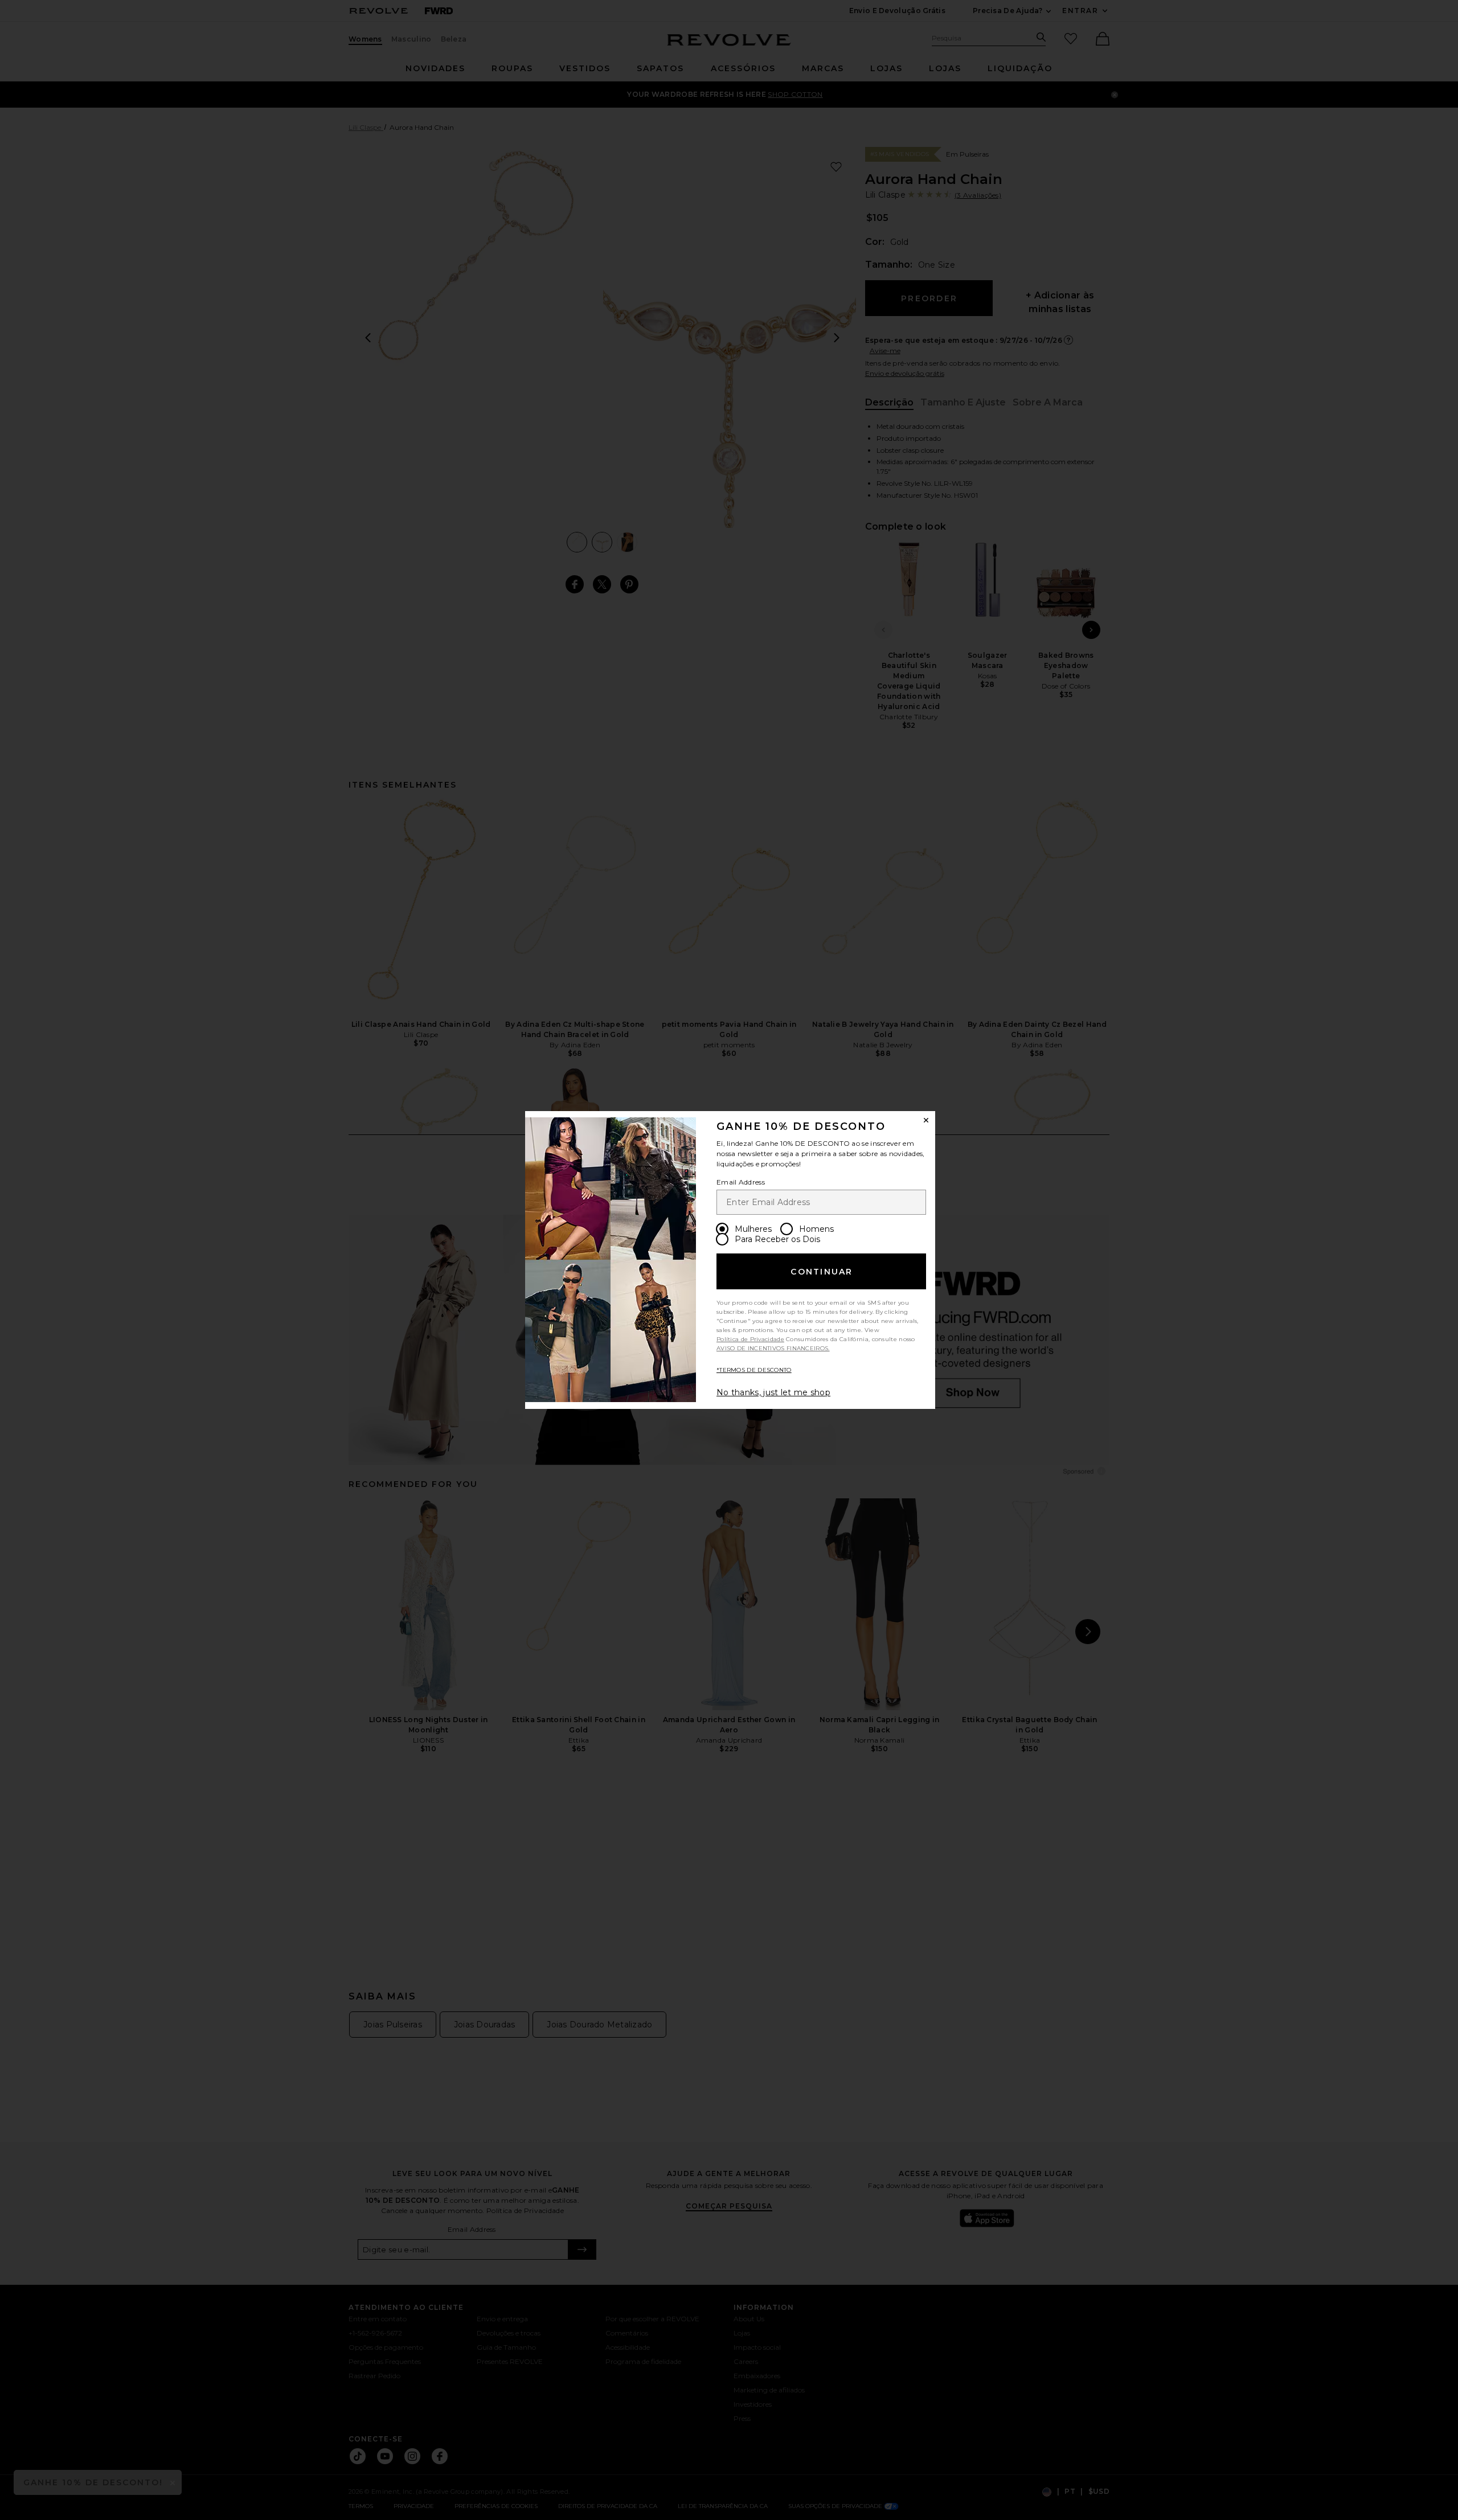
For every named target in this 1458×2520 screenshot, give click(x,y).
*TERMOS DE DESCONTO (754, 1370)
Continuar (822, 1272)
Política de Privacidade (750, 1339)
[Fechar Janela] (926, 1120)
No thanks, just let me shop (773, 1392)
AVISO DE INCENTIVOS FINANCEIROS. (773, 1348)
